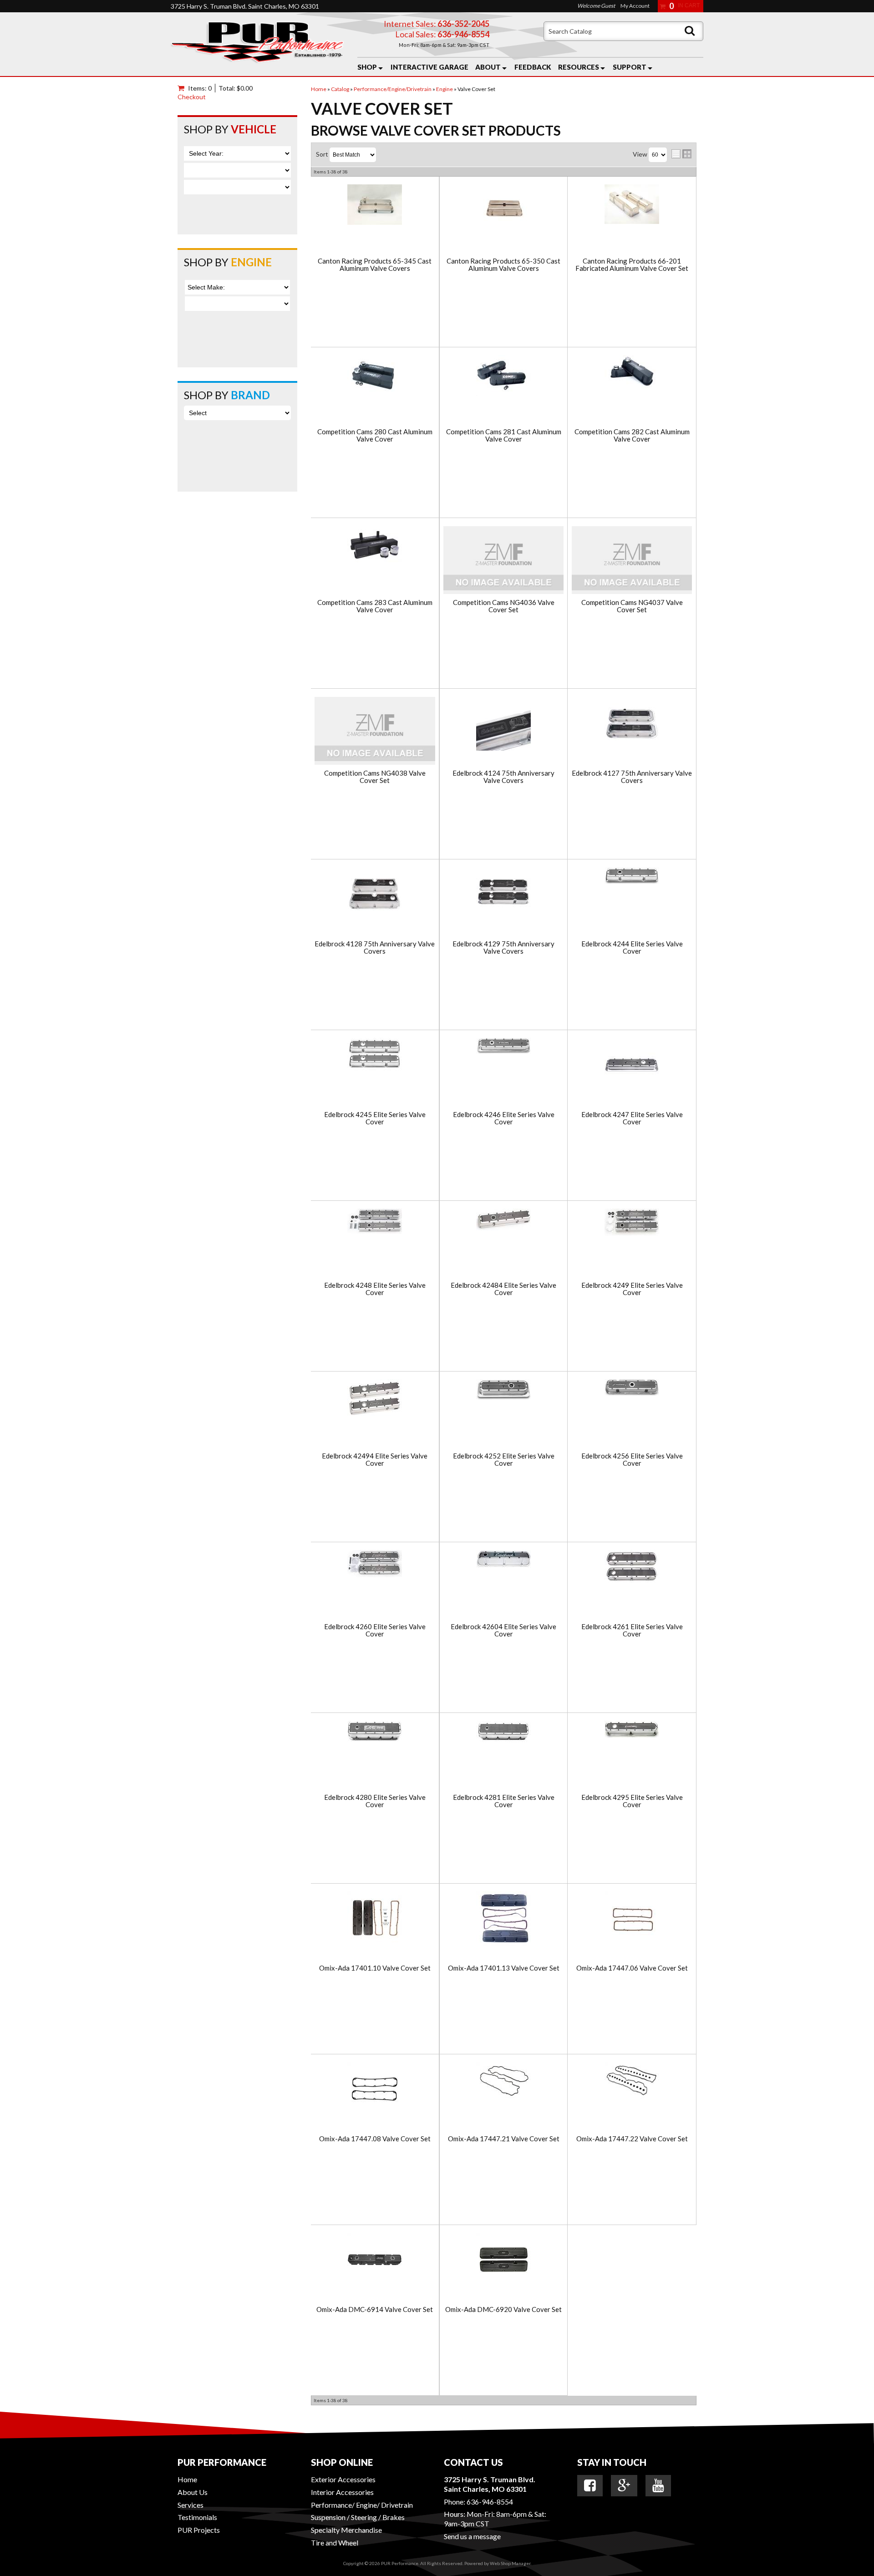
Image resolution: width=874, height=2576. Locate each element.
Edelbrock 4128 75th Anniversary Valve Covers (375, 948)
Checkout (192, 97)
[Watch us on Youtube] (658, 2485)
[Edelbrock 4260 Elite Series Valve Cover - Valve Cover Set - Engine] (375, 1564)
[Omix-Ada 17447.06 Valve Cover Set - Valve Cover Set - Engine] (632, 1919)
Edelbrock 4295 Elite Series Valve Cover (632, 1801)
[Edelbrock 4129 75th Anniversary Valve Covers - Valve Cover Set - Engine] (503, 895)
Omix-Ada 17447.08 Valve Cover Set (375, 2139)
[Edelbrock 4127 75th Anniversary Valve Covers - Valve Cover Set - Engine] (632, 724)
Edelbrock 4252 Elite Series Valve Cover (504, 1460)
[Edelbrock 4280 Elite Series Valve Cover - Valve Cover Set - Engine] (375, 1732)
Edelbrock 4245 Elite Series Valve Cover (375, 1118)
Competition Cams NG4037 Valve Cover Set (632, 606)
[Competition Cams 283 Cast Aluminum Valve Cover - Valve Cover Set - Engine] (375, 545)
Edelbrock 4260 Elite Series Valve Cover (375, 1630)
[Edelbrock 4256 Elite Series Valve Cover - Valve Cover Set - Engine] (632, 1388)
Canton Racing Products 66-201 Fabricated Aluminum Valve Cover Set (632, 265)
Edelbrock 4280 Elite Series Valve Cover (375, 1801)
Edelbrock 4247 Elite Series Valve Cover (632, 1118)
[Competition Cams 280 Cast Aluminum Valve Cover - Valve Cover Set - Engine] (375, 376)
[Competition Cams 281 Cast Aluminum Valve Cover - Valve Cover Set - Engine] (503, 376)
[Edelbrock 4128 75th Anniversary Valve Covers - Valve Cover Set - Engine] (375, 895)
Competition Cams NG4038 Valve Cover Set (375, 777)
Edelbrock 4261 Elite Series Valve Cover (632, 1630)
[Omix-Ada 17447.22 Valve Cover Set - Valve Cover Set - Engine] (632, 2081)
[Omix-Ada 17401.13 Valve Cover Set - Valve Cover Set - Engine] (503, 1919)
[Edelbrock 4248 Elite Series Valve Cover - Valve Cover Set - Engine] (375, 1222)
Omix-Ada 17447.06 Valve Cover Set (632, 1968)
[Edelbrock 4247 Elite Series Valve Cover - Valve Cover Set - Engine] (632, 1066)
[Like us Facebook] (590, 2485)
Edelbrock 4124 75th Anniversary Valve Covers (503, 777)
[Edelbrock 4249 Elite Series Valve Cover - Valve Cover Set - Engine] (632, 1223)
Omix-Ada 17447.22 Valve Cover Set (632, 2139)
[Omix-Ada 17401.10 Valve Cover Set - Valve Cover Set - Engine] (375, 1919)
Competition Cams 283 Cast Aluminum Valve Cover (375, 606)
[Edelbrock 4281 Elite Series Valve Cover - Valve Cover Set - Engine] (503, 1732)
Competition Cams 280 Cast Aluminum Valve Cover (375, 435)
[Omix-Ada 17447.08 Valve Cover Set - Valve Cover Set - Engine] (375, 2090)
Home (187, 2479)
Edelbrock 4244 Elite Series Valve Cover (632, 948)
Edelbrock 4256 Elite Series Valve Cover (632, 1460)
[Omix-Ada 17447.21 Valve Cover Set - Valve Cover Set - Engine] (503, 2081)
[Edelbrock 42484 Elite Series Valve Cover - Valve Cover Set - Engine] (503, 1220)
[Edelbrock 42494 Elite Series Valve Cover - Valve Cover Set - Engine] (375, 1407)
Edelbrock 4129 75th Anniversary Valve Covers (503, 948)
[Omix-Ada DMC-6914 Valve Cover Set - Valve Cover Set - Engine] (375, 2261)
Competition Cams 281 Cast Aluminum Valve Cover (504, 435)
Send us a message (472, 2536)
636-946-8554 (490, 2502)
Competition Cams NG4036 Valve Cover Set (504, 606)
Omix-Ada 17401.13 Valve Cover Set (504, 1968)
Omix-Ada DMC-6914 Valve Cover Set (375, 2309)
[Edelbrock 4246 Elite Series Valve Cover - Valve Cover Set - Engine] (503, 1047)
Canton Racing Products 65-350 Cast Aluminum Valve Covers (503, 265)
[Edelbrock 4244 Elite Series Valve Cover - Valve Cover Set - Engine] (632, 876)
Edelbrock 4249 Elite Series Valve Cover (632, 1289)
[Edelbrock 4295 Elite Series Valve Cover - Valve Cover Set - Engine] (632, 1730)
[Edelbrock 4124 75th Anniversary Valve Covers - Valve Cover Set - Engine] (503, 724)
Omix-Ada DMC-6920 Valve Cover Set (503, 2309)
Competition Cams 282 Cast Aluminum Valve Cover (632, 435)
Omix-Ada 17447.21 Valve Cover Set (504, 2139)
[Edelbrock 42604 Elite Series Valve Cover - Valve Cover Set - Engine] (503, 1560)
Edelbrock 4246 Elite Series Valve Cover (504, 1118)
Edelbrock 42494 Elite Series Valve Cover (375, 1460)
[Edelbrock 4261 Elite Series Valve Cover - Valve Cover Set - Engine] (632, 1567)
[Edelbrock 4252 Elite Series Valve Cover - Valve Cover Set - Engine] (503, 1390)
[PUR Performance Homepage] (257, 44)
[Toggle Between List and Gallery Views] (681, 154)
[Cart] (183, 88)
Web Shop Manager (510, 2563)
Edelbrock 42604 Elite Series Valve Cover (503, 1630)
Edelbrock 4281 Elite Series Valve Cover (504, 1801)
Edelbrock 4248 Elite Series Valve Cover (375, 1289)
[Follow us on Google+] (624, 2485)
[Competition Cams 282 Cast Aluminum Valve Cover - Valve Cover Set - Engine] (632, 373)
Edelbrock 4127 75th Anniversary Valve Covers (632, 777)
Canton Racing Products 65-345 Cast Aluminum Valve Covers (375, 265)
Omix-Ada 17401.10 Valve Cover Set (375, 1968)
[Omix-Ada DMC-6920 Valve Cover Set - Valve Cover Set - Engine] (503, 2261)
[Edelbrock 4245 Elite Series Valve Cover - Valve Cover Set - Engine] (375, 1055)
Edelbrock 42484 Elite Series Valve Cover (503, 1289)
